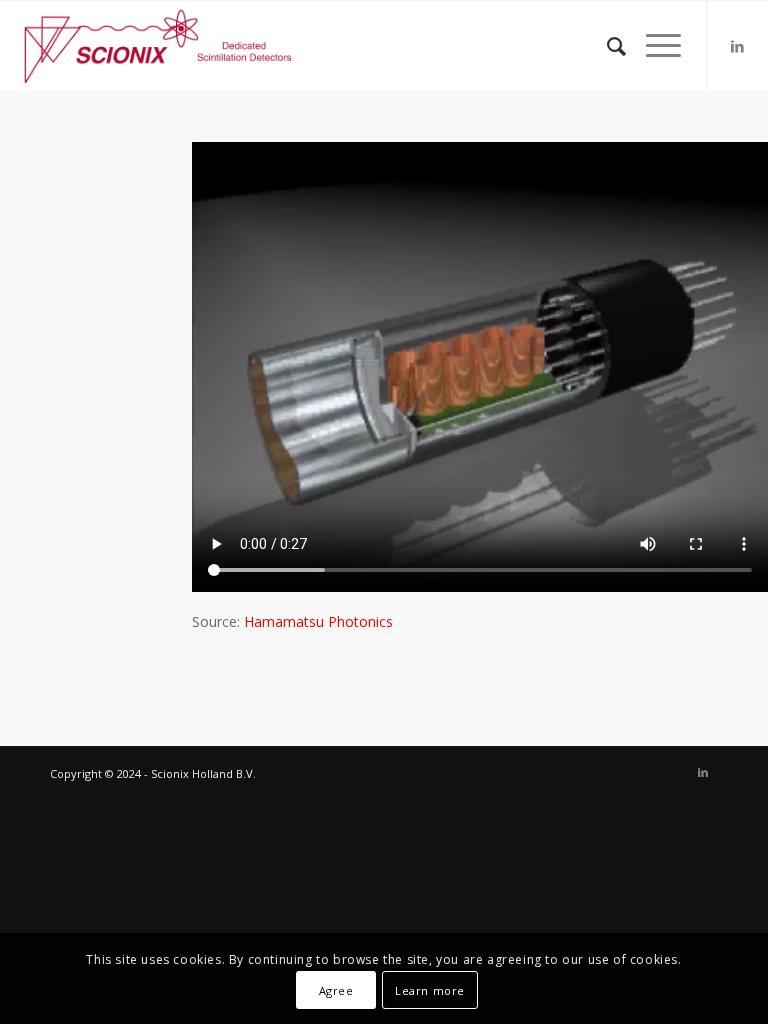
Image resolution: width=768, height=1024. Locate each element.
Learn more (430, 990)
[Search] (606, 46)
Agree (336, 990)
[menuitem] (606, 46)
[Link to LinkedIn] (738, 46)
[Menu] (653, 46)
